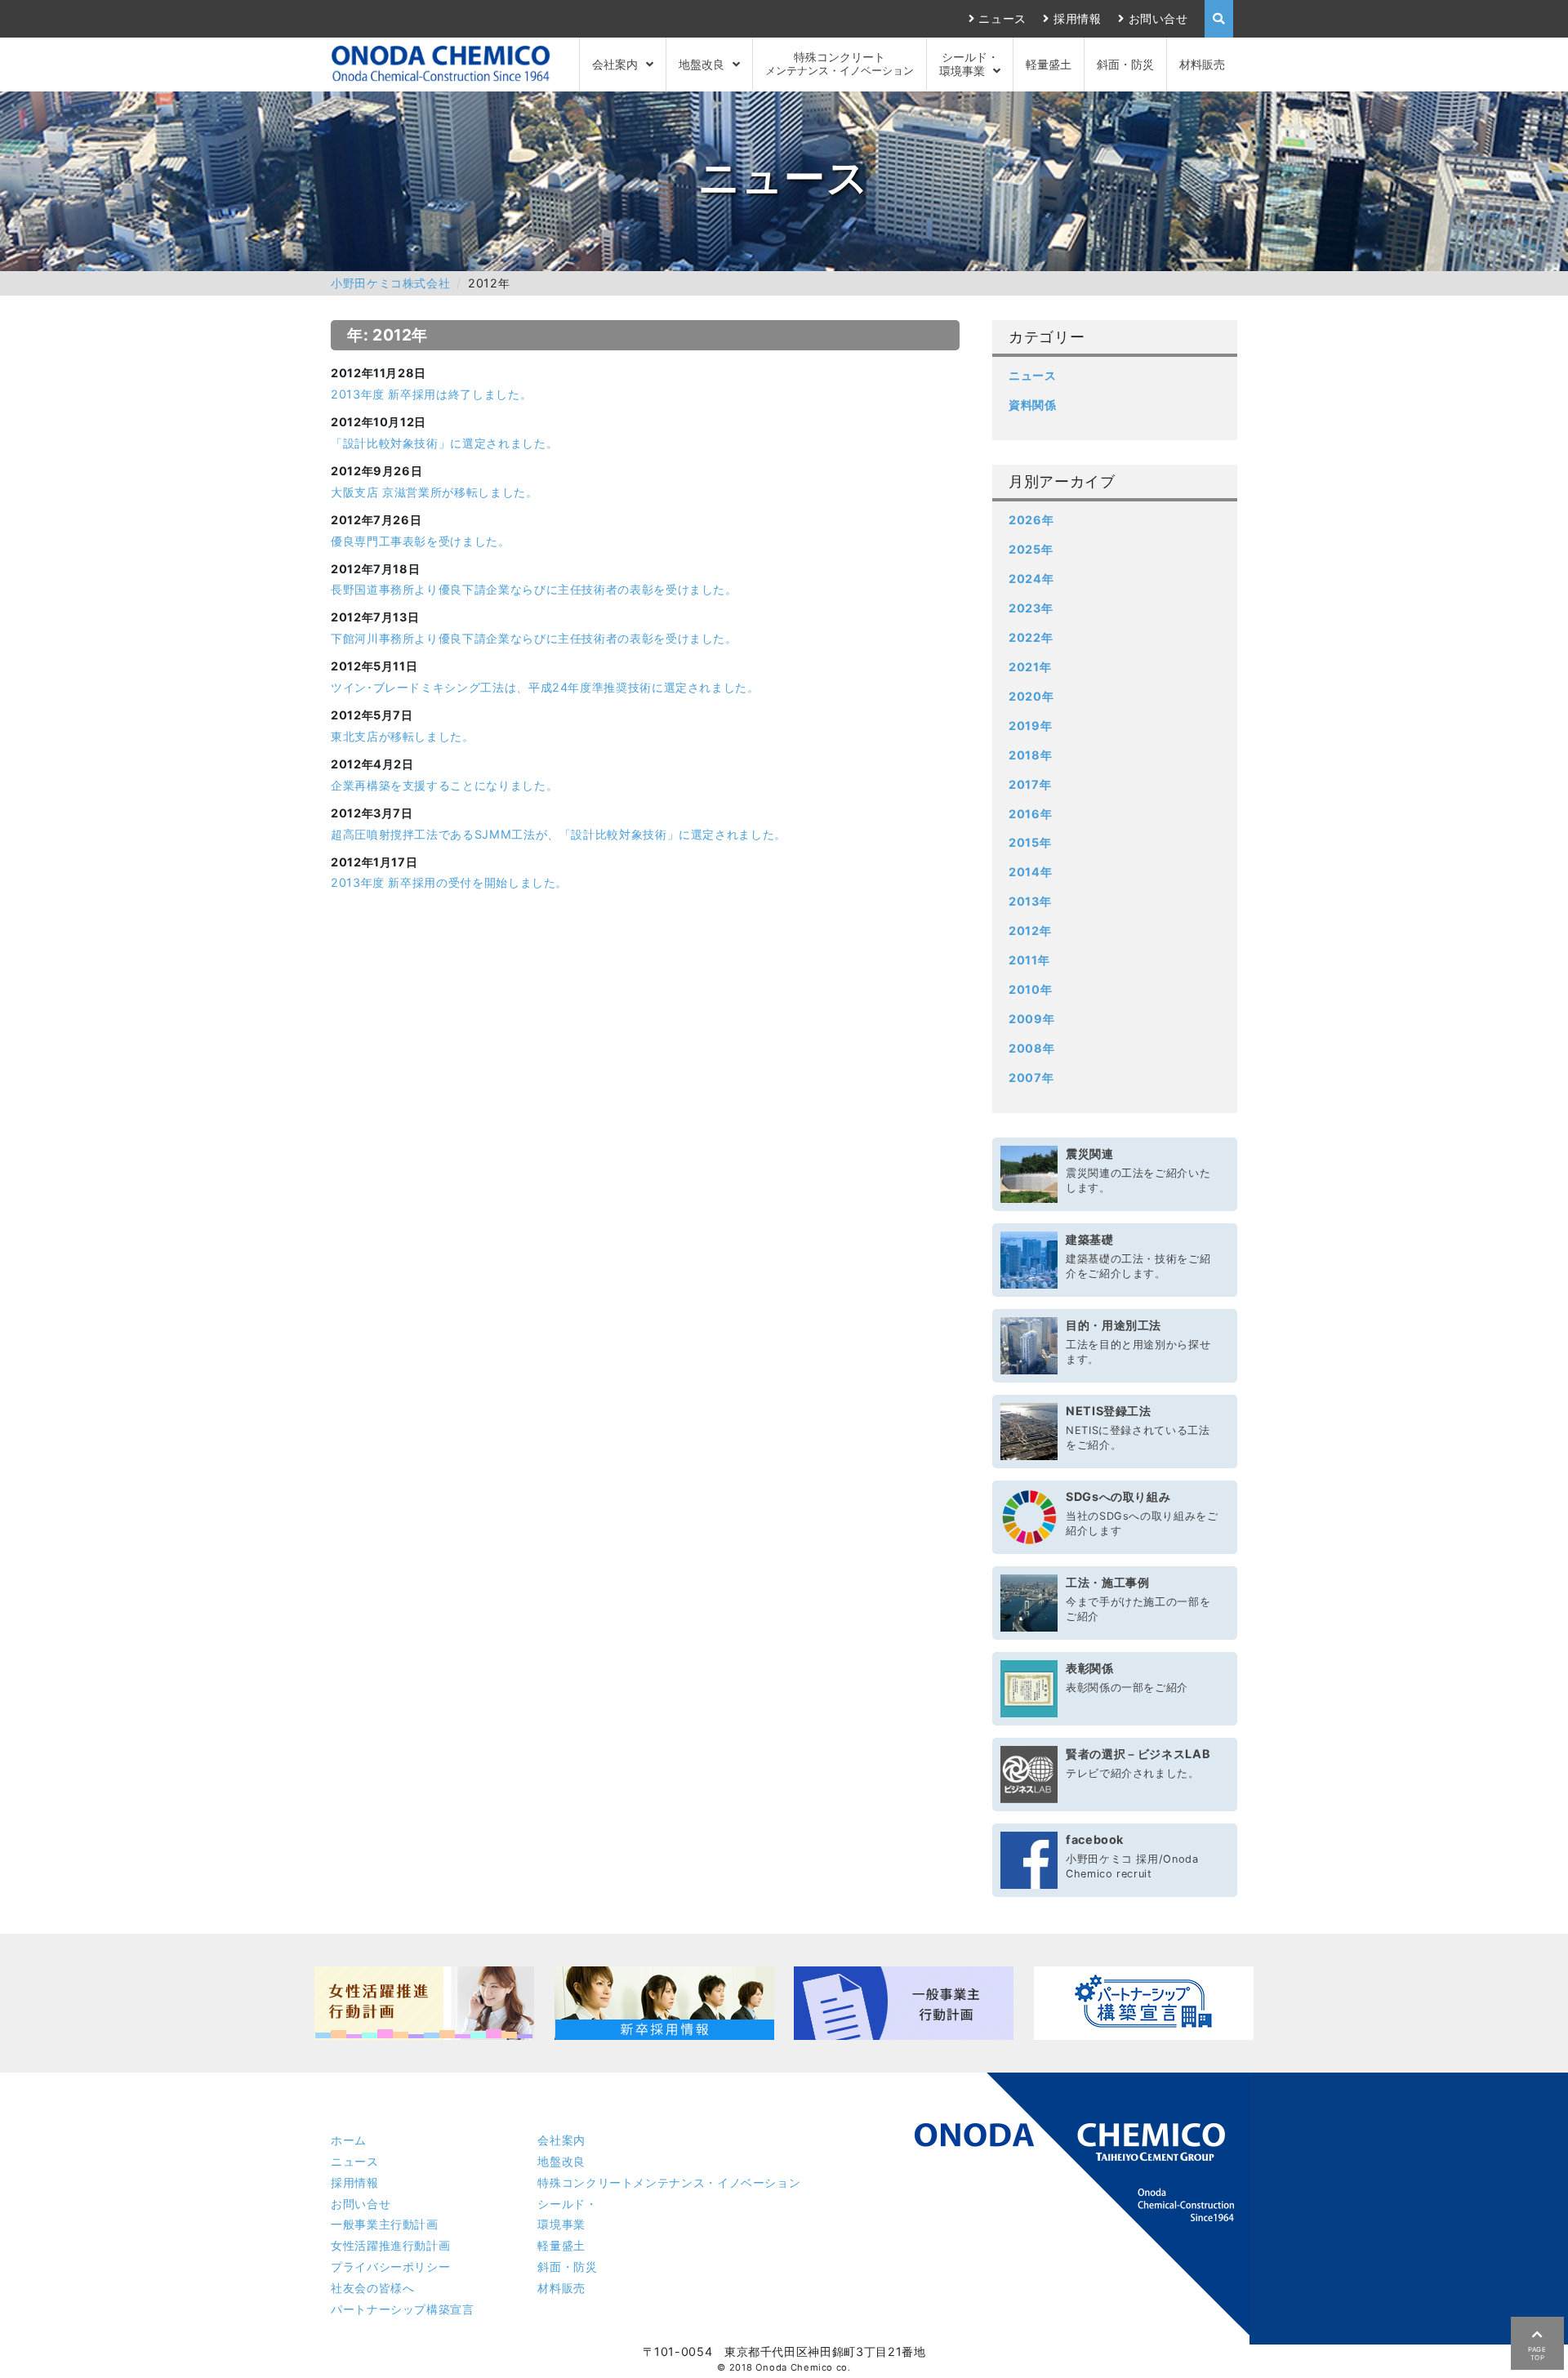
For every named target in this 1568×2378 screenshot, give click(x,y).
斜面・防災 (1125, 64)
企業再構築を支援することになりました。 (444, 785)
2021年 (1030, 667)
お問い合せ (1158, 18)
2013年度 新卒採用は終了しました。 (431, 394)
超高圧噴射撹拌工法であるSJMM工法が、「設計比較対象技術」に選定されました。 (559, 834)
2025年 (1031, 549)
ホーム (349, 2140)
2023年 (1031, 608)
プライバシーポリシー (390, 2267)
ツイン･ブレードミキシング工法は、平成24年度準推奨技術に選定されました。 (545, 687)
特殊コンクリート (840, 63)
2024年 (1031, 579)
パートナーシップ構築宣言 (403, 2309)
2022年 (1031, 637)
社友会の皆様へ (372, 2288)
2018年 (1030, 755)
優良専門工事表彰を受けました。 (421, 541)
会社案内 (615, 64)
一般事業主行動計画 (385, 2224)
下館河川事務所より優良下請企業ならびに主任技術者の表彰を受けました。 (534, 638)
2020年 (1031, 696)
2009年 (1031, 1019)
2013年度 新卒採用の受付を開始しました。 (449, 882)
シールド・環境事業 (969, 64)
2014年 (1030, 872)
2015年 (1030, 842)
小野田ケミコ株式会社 (390, 283)
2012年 (1030, 931)
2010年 (1030, 989)
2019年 (1030, 726)
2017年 (1030, 784)
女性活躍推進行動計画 (390, 2245)
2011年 (1029, 960)
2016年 (1030, 814)
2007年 (1031, 1078)
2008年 (1031, 1048)
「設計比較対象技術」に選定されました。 (444, 443)
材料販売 (1202, 64)
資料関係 (1033, 405)
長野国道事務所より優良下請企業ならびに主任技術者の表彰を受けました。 (534, 589)
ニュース (1002, 18)
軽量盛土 (1049, 64)
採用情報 (1077, 18)
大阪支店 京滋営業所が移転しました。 (434, 492)
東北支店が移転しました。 (403, 736)
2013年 (1030, 901)
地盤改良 (702, 64)
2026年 (1031, 520)
